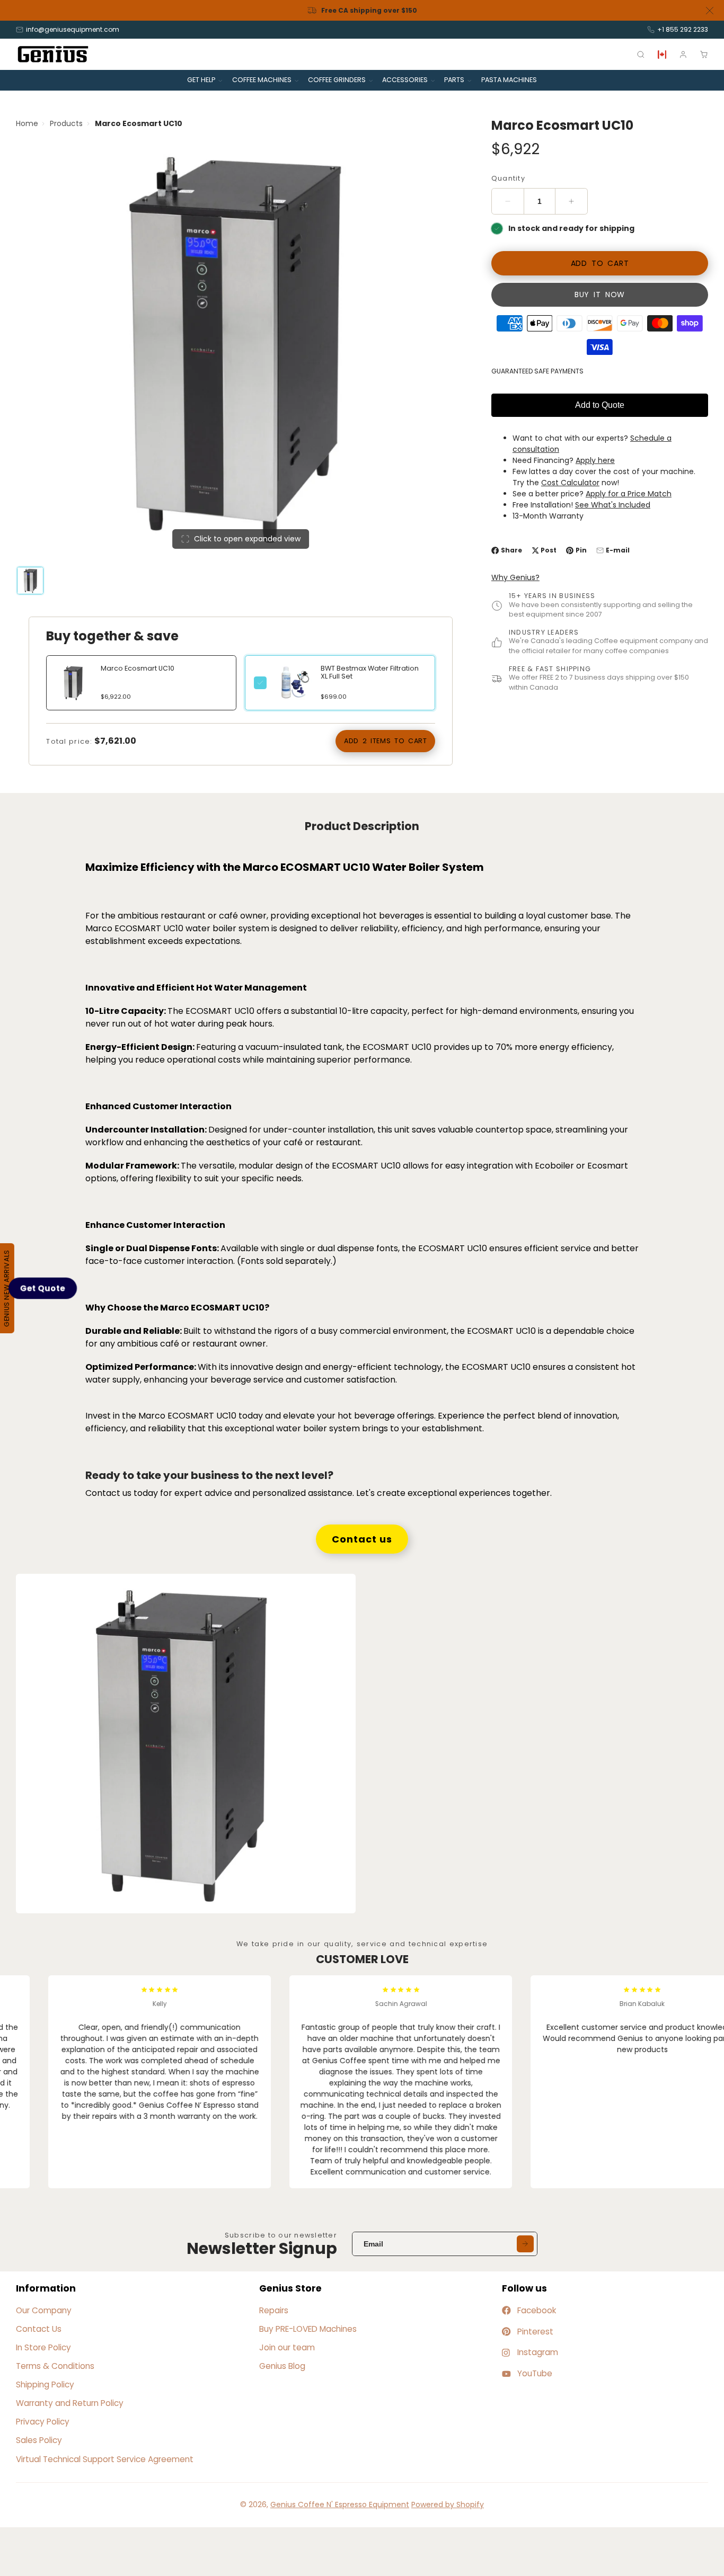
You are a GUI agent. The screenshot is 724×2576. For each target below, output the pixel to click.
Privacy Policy (43, 2422)
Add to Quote (600, 405)
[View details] (294, 683)
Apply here (595, 460)
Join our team (287, 2347)
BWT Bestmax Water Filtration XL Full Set (370, 672)
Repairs (274, 2310)
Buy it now (600, 295)
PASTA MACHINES (509, 80)
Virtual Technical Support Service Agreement (105, 2459)
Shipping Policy (45, 2385)
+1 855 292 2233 (683, 29)
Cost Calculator (570, 483)
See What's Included (613, 505)
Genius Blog (282, 2366)
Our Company (44, 2310)
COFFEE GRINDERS (337, 80)
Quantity (508, 178)
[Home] (53, 54)
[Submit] (525, 2244)
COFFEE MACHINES (262, 80)
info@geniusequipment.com (73, 29)
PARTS (454, 80)
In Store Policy (43, 2347)
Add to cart (600, 263)
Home (27, 123)
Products (66, 123)
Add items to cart (386, 741)
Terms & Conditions (55, 2366)
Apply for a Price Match (629, 494)
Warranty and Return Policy (70, 2403)
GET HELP (201, 80)
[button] (43, 1288)
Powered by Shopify (448, 2504)
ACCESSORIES (405, 80)
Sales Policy (39, 2440)
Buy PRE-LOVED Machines (308, 2329)
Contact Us (39, 2329)
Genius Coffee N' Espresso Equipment (340, 2504)
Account (683, 55)
